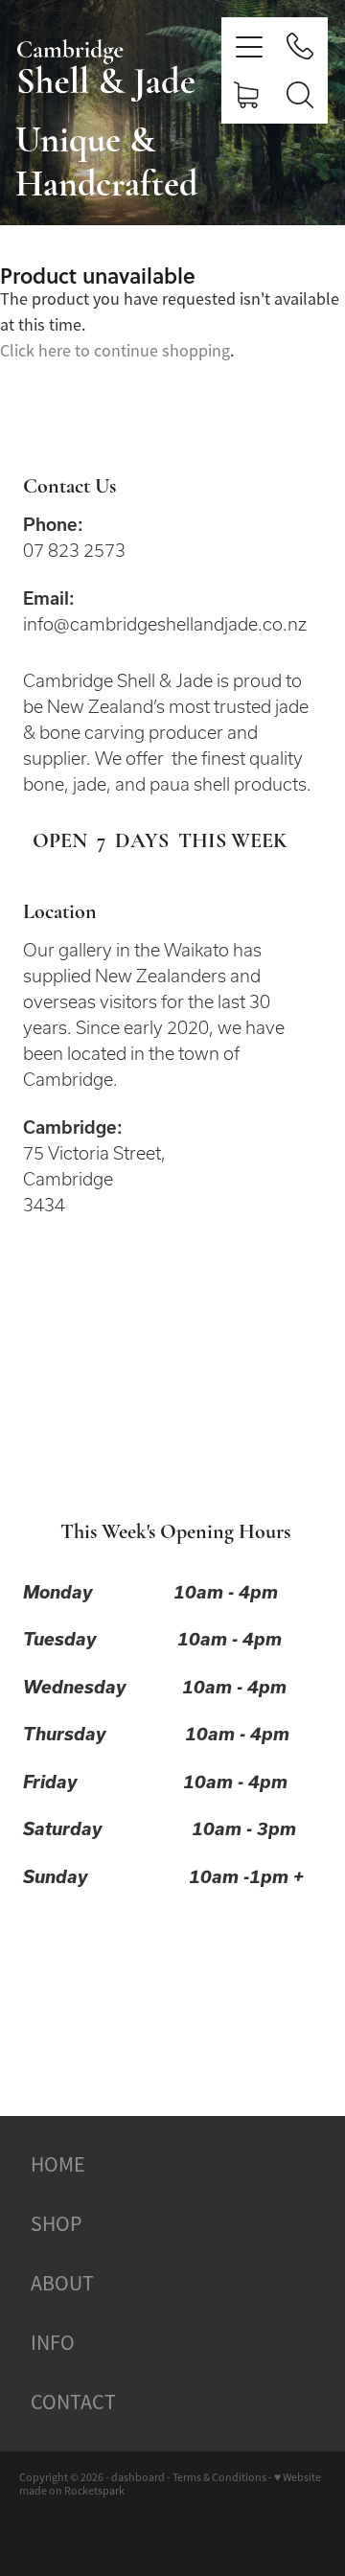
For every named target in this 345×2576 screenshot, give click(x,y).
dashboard (138, 2477)
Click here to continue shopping (115, 351)
